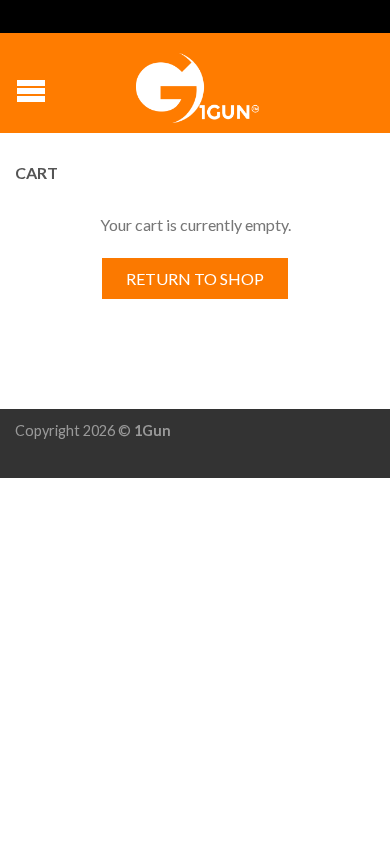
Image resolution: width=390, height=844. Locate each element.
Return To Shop (195, 278)
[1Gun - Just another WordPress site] (198, 83)
